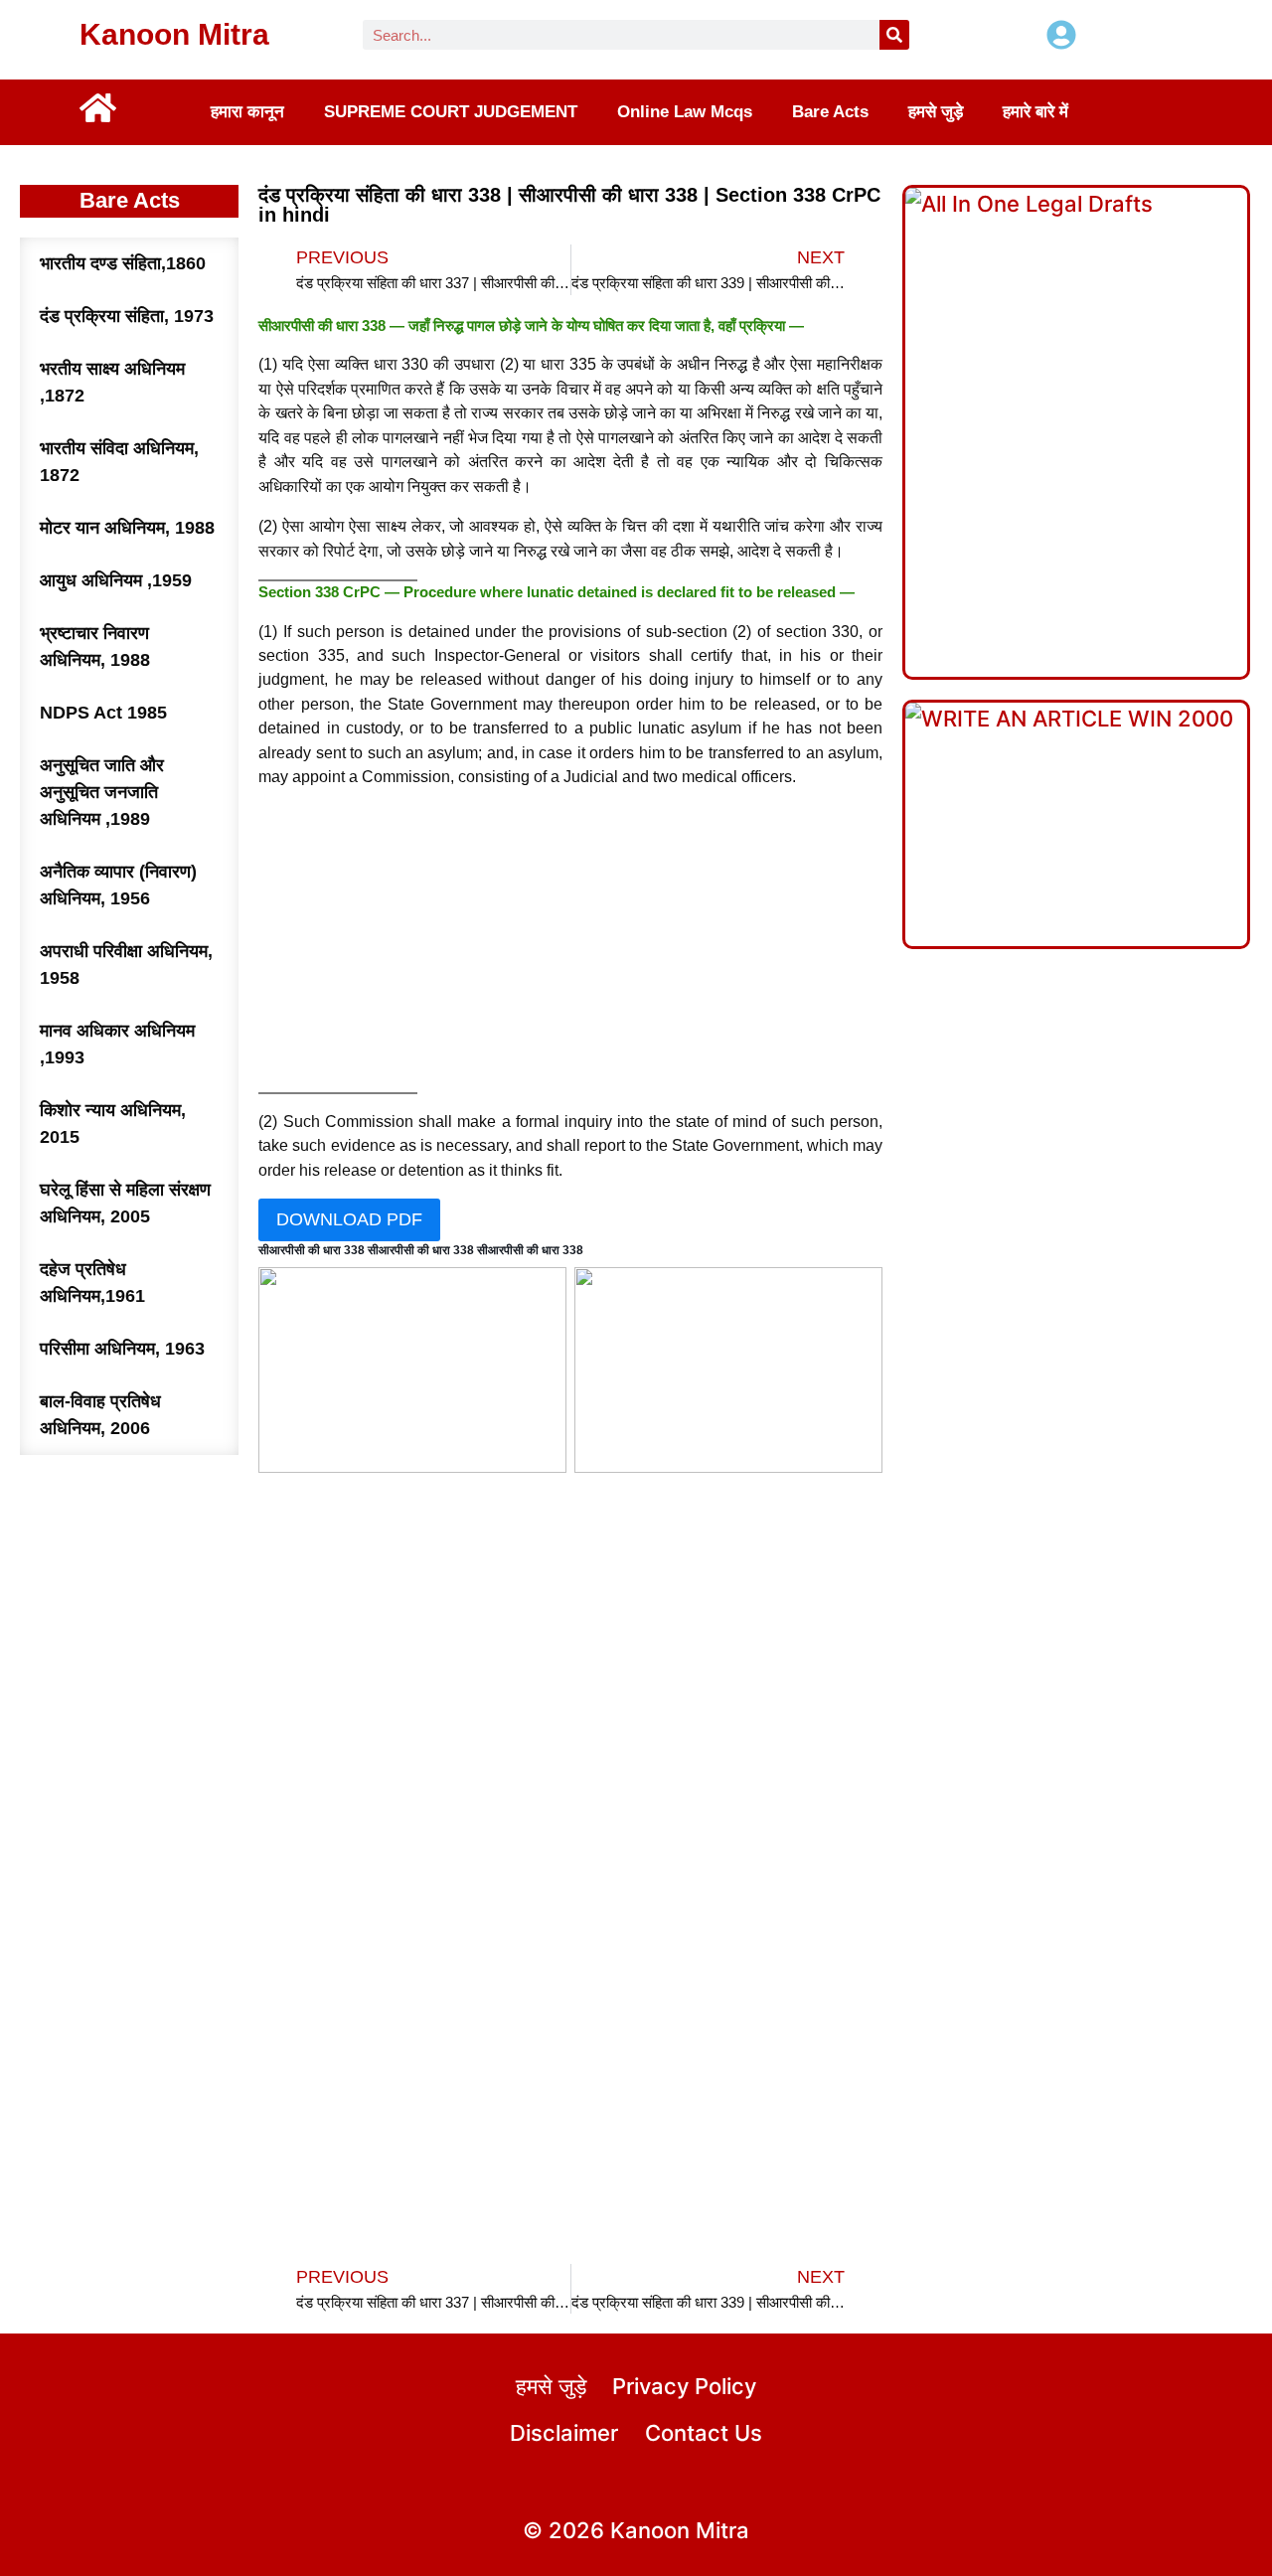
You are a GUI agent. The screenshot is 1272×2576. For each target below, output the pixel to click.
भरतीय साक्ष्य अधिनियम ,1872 (112, 382)
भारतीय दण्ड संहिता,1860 (123, 263)
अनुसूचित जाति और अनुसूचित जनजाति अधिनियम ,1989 (102, 792)
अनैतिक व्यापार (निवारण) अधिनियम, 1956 (118, 885)
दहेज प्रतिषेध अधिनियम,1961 (92, 1283)
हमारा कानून (247, 112)
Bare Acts (830, 112)
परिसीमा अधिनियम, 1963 (122, 1349)
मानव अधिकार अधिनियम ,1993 (117, 1044)
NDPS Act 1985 (103, 713)
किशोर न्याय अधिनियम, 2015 (113, 1124)
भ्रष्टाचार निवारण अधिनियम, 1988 (95, 646)
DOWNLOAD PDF (349, 1219)
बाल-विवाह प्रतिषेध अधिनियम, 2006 (100, 1415)
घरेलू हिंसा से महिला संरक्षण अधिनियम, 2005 (125, 1203)
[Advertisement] (571, 945)
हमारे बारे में (1035, 112)
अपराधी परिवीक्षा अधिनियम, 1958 (126, 965)
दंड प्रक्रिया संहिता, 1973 (127, 316)
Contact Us (704, 2433)
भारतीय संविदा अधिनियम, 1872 (119, 462)
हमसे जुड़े (936, 112)
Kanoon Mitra (174, 34)
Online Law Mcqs (685, 112)
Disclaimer (564, 2433)
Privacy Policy (684, 2386)
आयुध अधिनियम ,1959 (116, 580)
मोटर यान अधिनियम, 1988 (127, 528)
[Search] (894, 35)
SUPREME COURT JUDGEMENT (451, 112)
